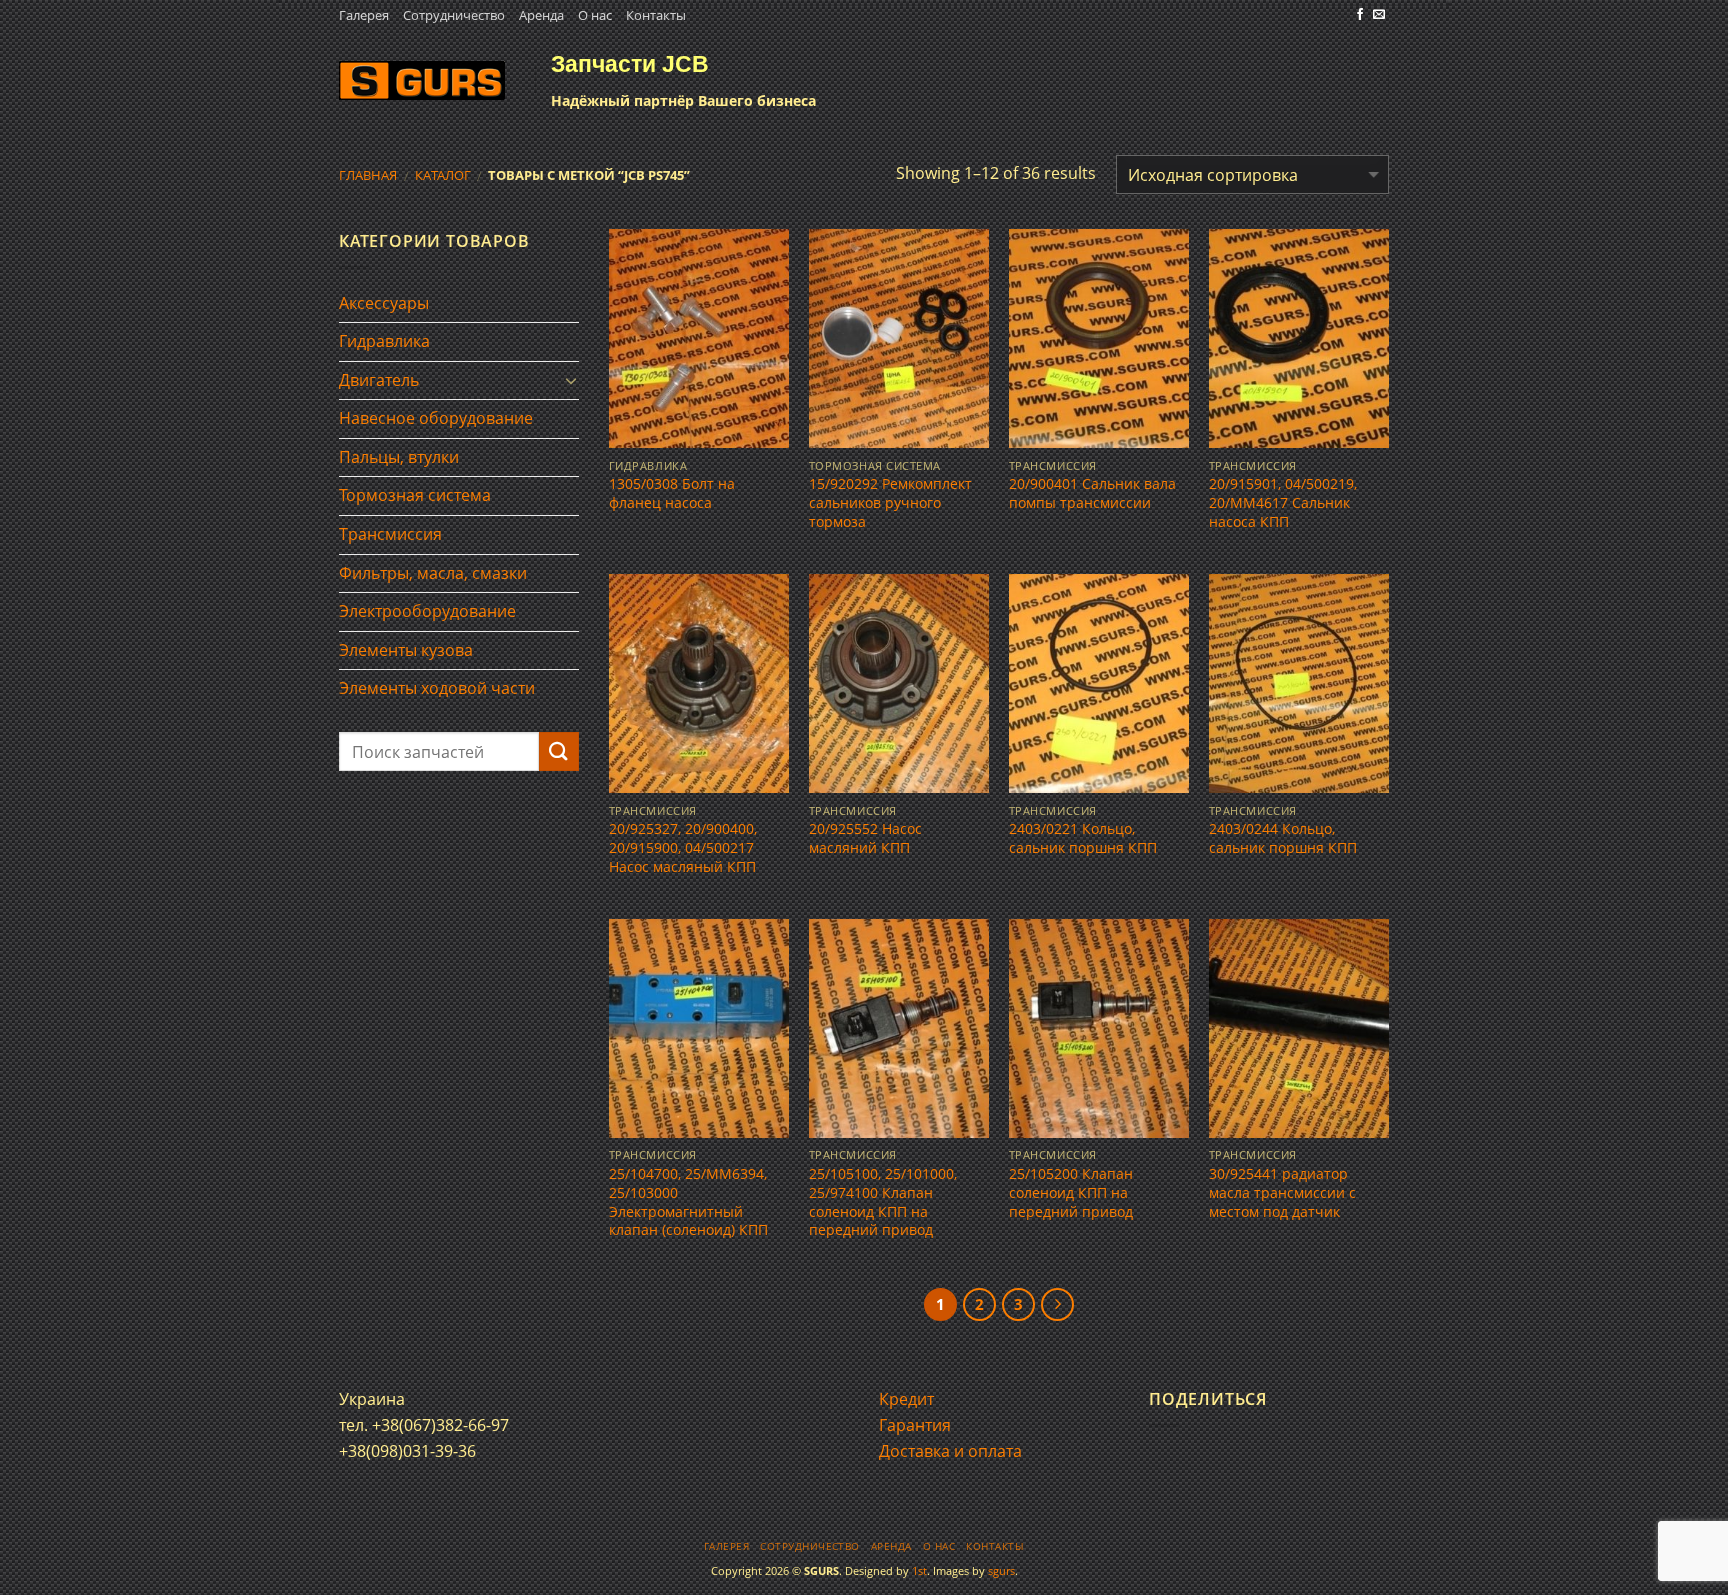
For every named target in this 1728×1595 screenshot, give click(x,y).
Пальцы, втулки (399, 457)
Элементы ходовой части (437, 688)
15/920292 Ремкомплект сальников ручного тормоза (890, 502)
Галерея (364, 15)
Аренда (541, 15)
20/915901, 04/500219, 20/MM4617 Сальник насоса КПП (1283, 502)
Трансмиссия (390, 534)
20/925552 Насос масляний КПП (865, 838)
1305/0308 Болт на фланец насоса (672, 493)
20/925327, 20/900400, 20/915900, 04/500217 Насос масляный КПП (683, 847)
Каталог (443, 175)
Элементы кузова (406, 650)
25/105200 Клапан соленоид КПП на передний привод (1071, 1192)
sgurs (1001, 1570)
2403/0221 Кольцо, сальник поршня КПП (1083, 838)
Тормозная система (415, 495)
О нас (595, 15)
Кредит (906, 1399)
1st (919, 1570)
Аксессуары (384, 303)
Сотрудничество (454, 15)
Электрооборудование (427, 611)
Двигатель (379, 380)
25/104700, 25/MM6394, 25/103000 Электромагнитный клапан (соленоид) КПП (688, 1202)
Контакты (656, 15)
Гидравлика (384, 341)
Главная (368, 175)
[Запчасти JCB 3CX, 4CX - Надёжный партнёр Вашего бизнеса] (422, 80)
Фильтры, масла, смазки (433, 573)
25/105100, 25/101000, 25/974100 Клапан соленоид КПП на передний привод (883, 1202)
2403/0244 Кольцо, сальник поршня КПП (1283, 838)
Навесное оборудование (436, 418)
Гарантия (915, 1425)
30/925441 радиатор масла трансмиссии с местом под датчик (1282, 1192)
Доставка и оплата (950, 1451)
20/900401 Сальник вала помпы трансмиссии (1092, 493)
